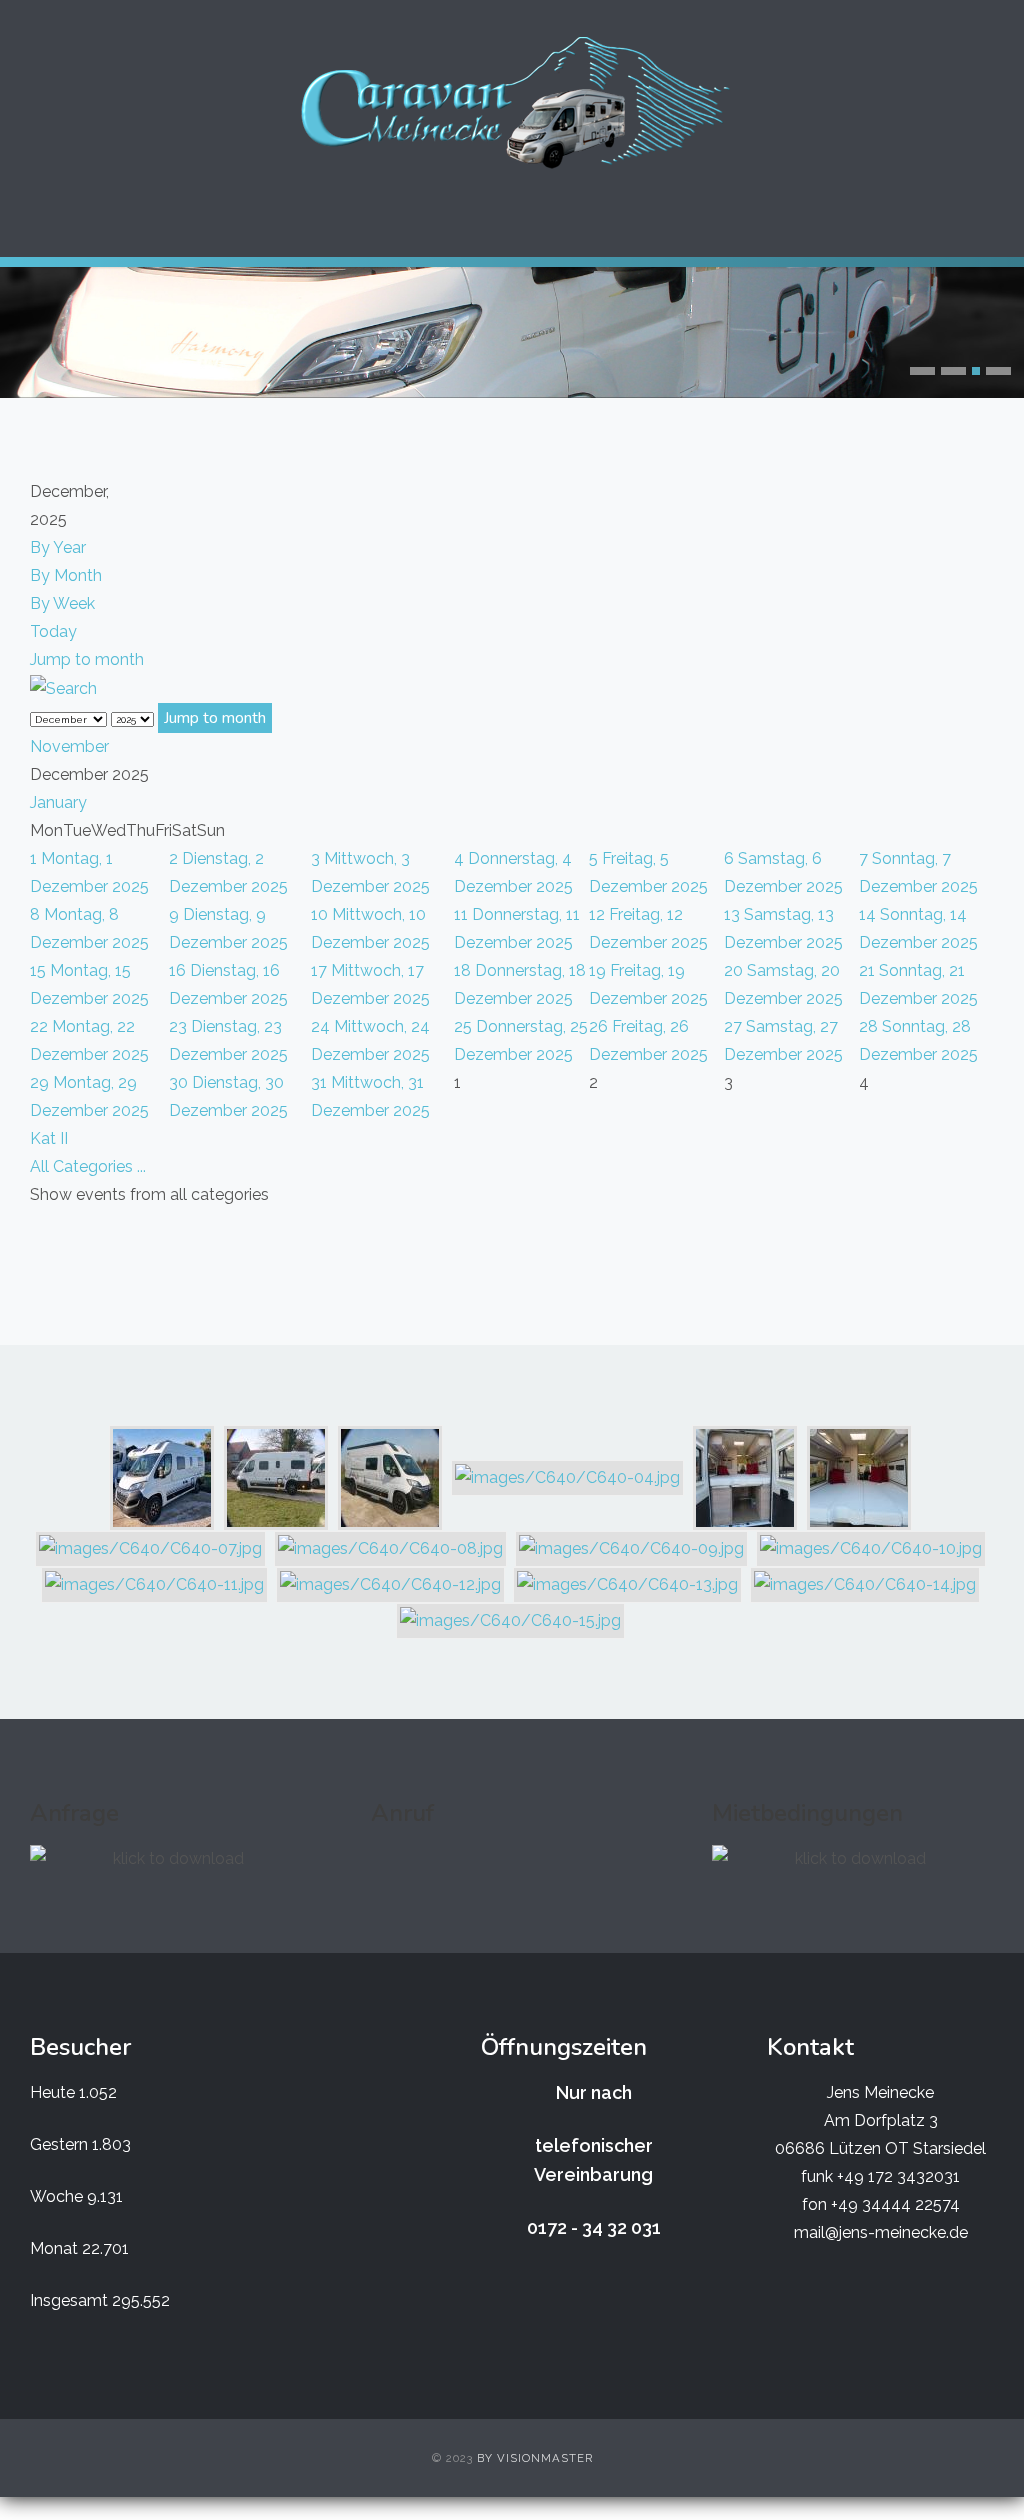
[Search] (63, 687)
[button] (922, 371)
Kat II (49, 1138)
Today (53, 631)
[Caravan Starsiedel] (512, 103)
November (69, 746)
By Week (62, 603)
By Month (66, 575)
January (58, 802)
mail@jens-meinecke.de (881, 2232)
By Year (58, 547)
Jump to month (87, 659)
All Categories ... (88, 1166)
